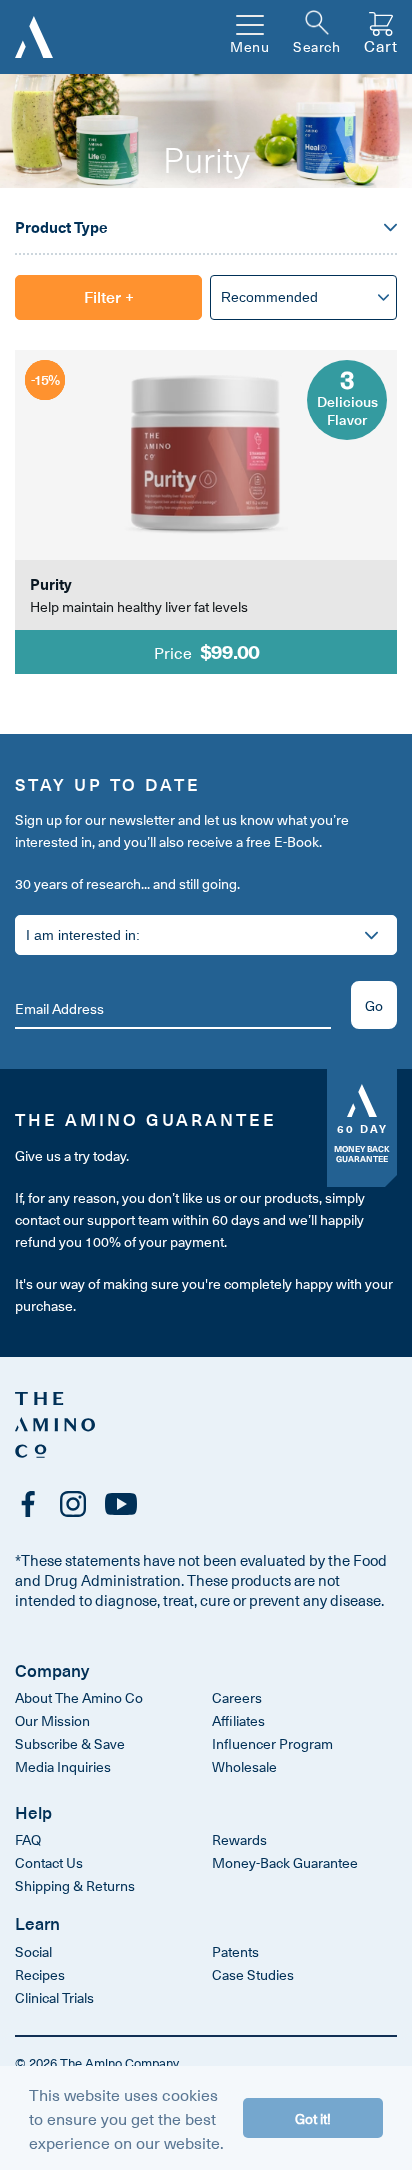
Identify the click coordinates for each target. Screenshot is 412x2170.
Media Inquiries (63, 1766)
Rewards (239, 1839)
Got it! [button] (313, 2118)
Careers (237, 1697)
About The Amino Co (79, 1697)
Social (33, 1951)
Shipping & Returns (75, 1885)
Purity (51, 584)
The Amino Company (119, 2062)
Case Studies (253, 1974)
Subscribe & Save (70, 1743)
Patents (235, 1951)
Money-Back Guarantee (285, 1862)
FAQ (28, 1839)
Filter (109, 296)
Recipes (40, 1974)
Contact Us (49, 1862)
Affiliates (238, 1720)
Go (374, 1005)
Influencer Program (272, 1743)
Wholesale (244, 1766)
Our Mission (52, 1720)
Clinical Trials (54, 1997)
